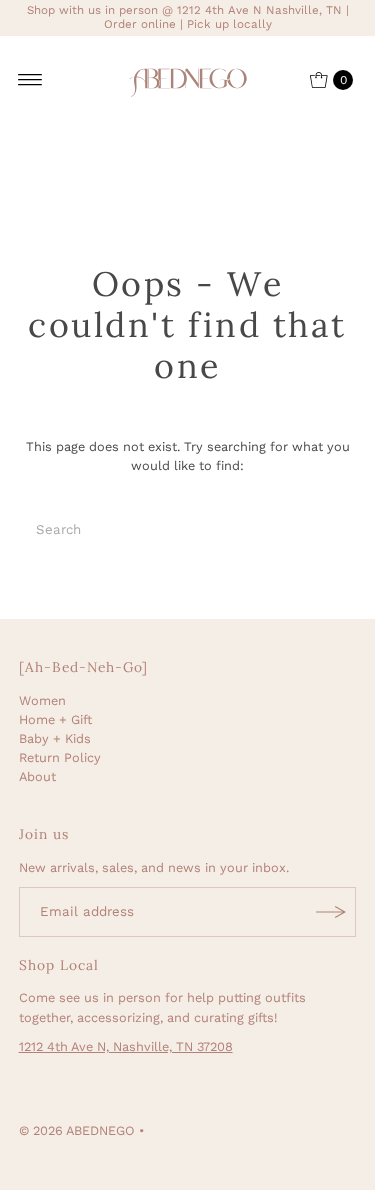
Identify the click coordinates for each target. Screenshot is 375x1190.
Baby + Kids (55, 738)
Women (42, 700)
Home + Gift (55, 719)
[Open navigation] (30, 80)
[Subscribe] (331, 912)
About (37, 776)
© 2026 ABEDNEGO (77, 1130)
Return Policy (60, 757)
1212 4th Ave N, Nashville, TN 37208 (126, 1046)
